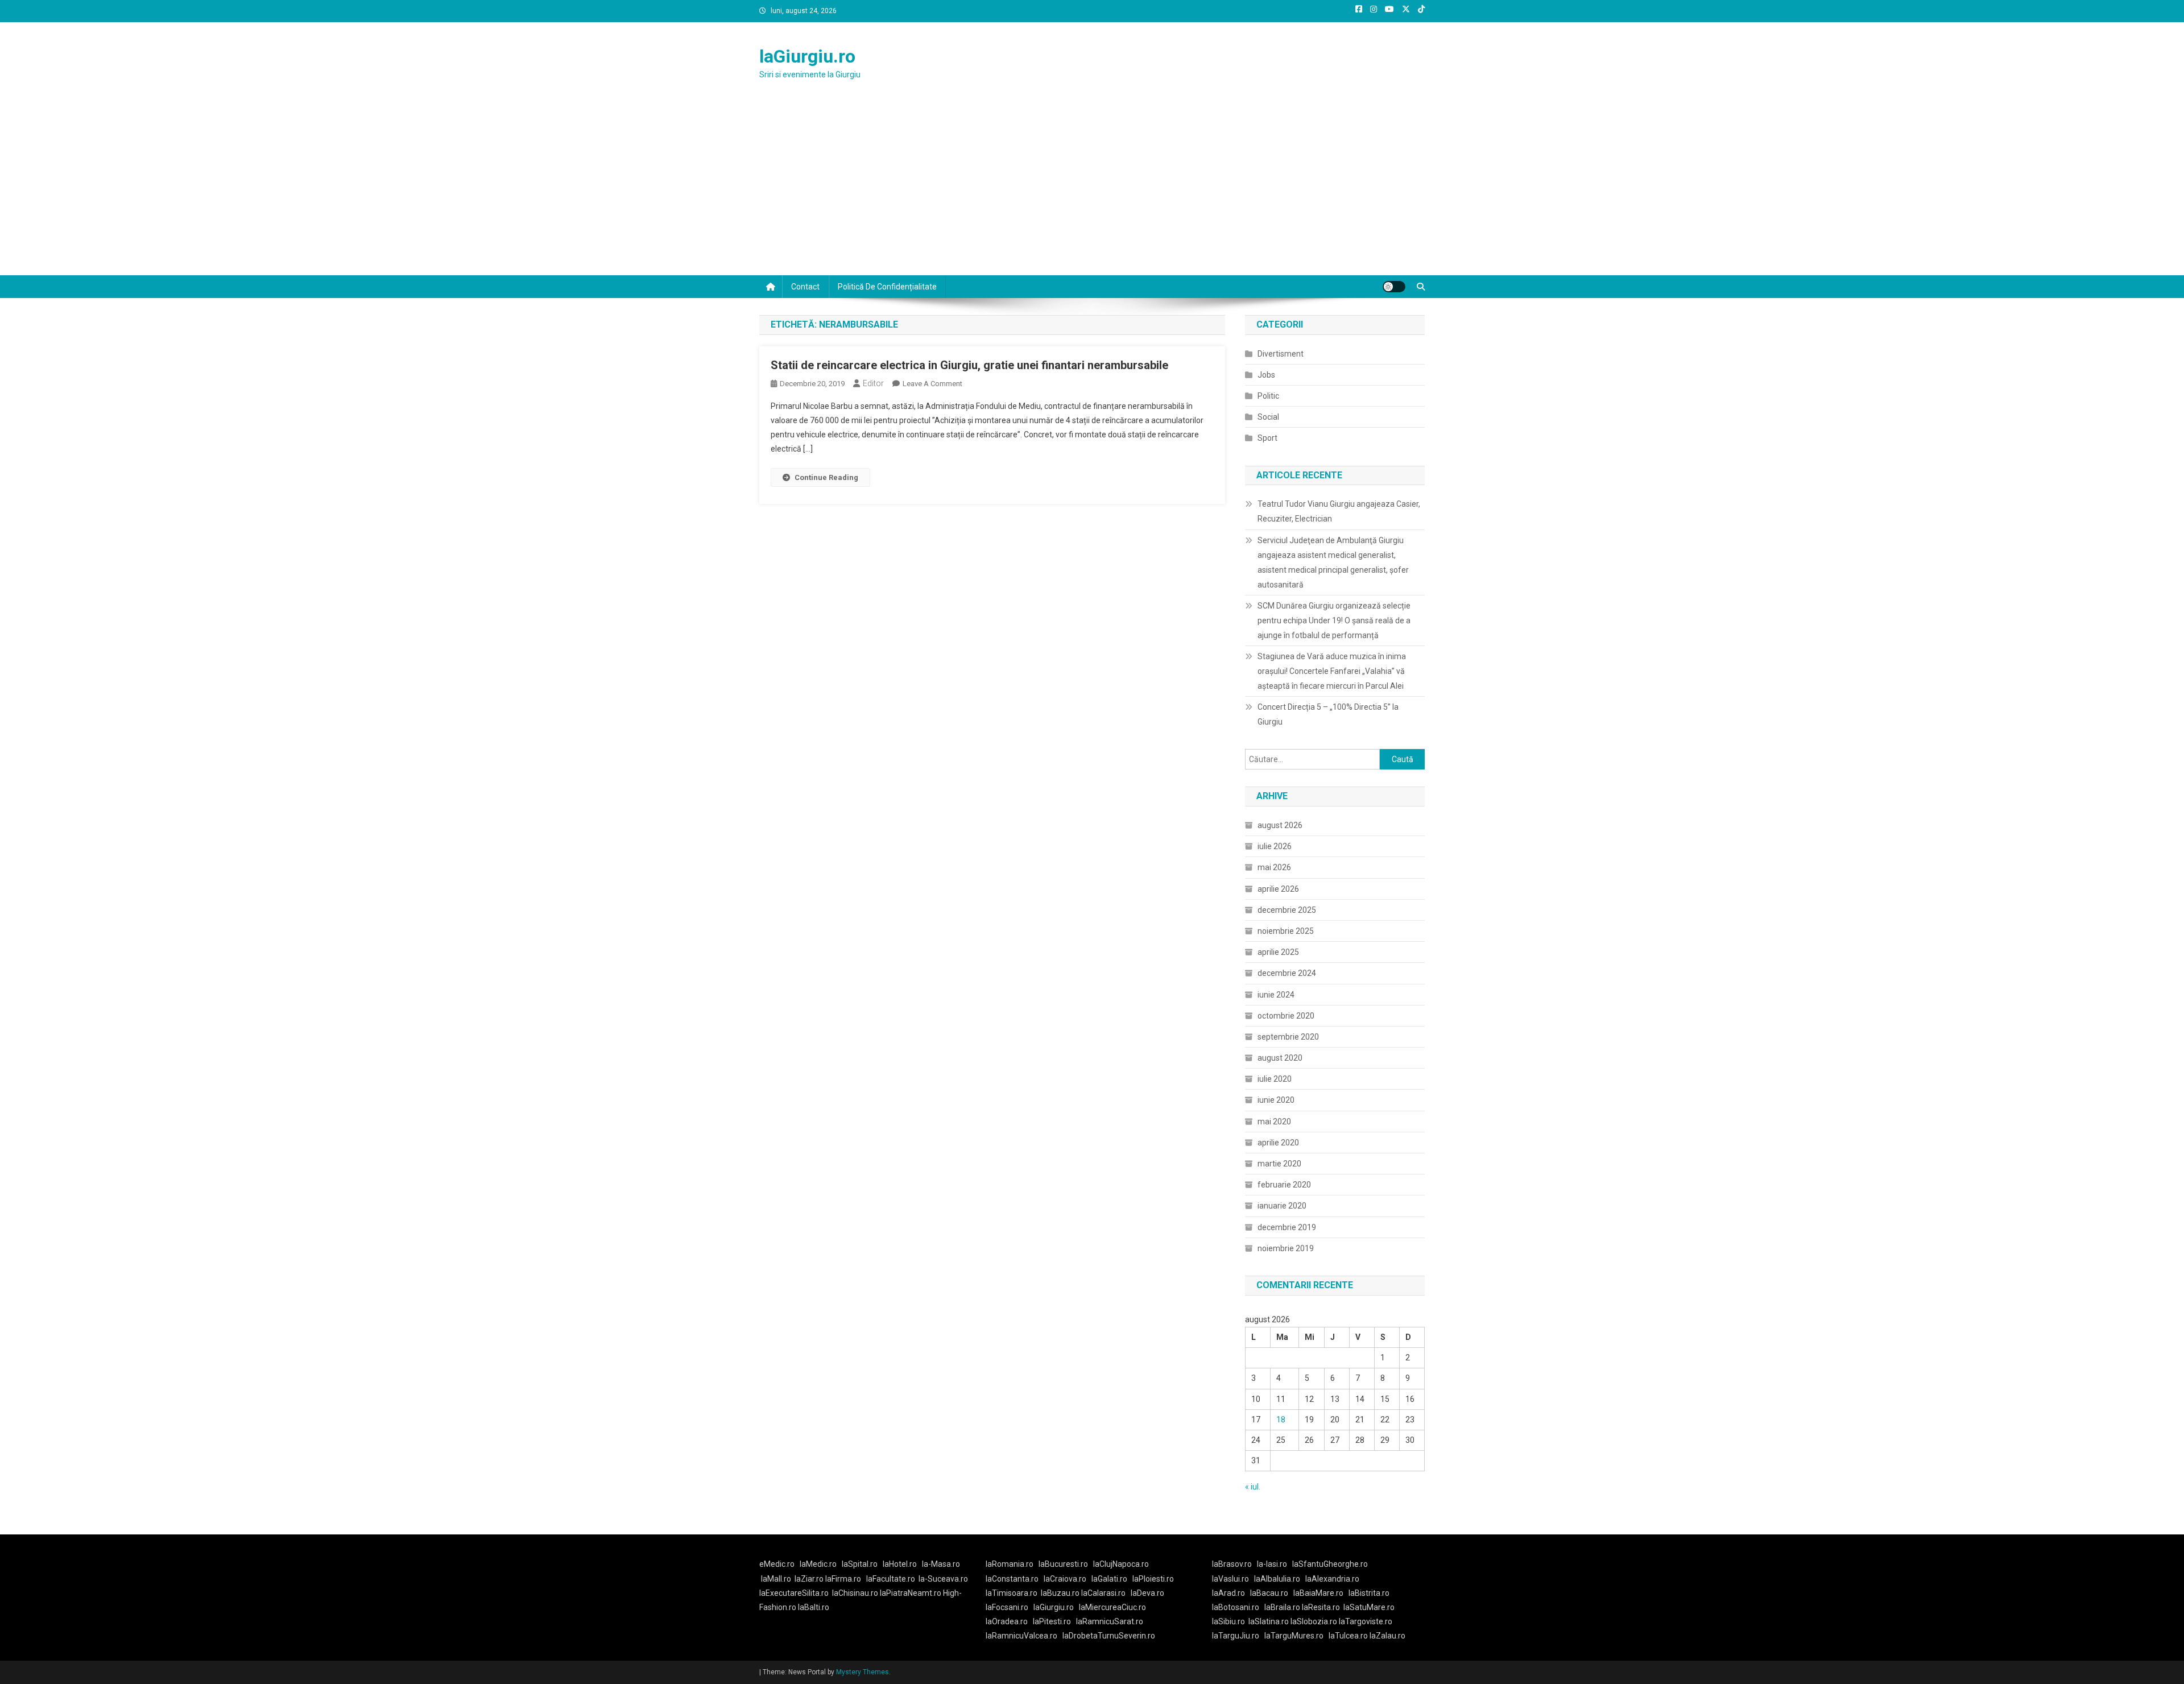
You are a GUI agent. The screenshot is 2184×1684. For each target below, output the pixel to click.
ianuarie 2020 (1282, 1206)
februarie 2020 (1284, 1185)
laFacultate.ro (891, 1579)
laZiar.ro (810, 1579)
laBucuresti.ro (1063, 1564)
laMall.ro (776, 1579)
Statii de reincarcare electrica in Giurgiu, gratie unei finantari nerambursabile (969, 365)
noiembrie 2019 (1286, 1248)
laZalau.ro (1387, 1636)
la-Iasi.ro (1272, 1564)
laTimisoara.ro (1012, 1593)
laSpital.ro (860, 1564)
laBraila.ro (1282, 1607)
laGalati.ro (1109, 1579)
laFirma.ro (843, 1579)
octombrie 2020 (1286, 1016)
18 (1281, 1420)
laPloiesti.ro (1153, 1579)
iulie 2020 (1275, 1079)
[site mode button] (1394, 287)
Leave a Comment (932, 384)
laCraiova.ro (1065, 1579)
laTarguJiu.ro (1238, 1636)
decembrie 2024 (1287, 973)
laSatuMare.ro (1369, 1607)
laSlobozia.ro (1314, 1621)
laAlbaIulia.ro (1277, 1579)
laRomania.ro (1010, 1564)
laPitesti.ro (1052, 1621)
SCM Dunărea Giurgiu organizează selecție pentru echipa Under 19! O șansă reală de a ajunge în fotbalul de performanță (1334, 620)
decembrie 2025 (1287, 910)
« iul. (1253, 1487)
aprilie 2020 (1278, 1143)
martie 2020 (1279, 1164)
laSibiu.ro (1228, 1621)
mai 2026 (1274, 867)
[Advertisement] (1092, 190)
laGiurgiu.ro (807, 56)
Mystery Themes (863, 1672)
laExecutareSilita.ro (794, 1593)
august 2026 (1280, 825)
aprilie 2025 (1278, 952)
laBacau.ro (1269, 1593)
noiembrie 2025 (1286, 931)
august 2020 (1280, 1058)
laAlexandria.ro (1332, 1579)
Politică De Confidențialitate (887, 287)
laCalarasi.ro (1103, 1593)
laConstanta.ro (1012, 1579)
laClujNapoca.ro (1121, 1564)
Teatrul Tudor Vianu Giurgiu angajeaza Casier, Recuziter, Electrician (1339, 511)
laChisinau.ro (855, 1593)
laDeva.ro (1147, 1593)
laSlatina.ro (1269, 1621)
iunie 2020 (1276, 1100)
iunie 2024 (1276, 995)
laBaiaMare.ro (1318, 1593)
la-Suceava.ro (943, 1579)
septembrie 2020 (1288, 1037)
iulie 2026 (1275, 846)
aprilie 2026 (1278, 889)
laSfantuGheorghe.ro (1330, 1564)
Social (1268, 417)
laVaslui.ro (1233, 1579)
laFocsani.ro (1007, 1607)
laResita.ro (1321, 1607)
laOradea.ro (1007, 1621)
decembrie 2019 (1287, 1227)
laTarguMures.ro (1294, 1636)
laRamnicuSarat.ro (1110, 1621)
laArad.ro (1228, 1593)
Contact (805, 287)
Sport (1267, 438)
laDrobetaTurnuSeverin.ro (1109, 1636)
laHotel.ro (900, 1564)
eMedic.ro (777, 1564)
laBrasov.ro (1232, 1564)
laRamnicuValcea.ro (1021, 1636)
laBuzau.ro (1061, 1593)
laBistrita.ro (1369, 1593)
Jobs (1266, 375)
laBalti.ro (814, 1607)
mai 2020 (1274, 1122)
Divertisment (1281, 354)
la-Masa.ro (941, 1564)
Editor (873, 383)
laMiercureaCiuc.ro (1112, 1607)
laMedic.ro (819, 1564)
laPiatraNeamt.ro (911, 1593)
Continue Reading (826, 477)
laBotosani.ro (1236, 1607)
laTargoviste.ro (1366, 1621)
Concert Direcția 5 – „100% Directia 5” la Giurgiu (1328, 714)
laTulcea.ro (1349, 1636)
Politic (1268, 396)
